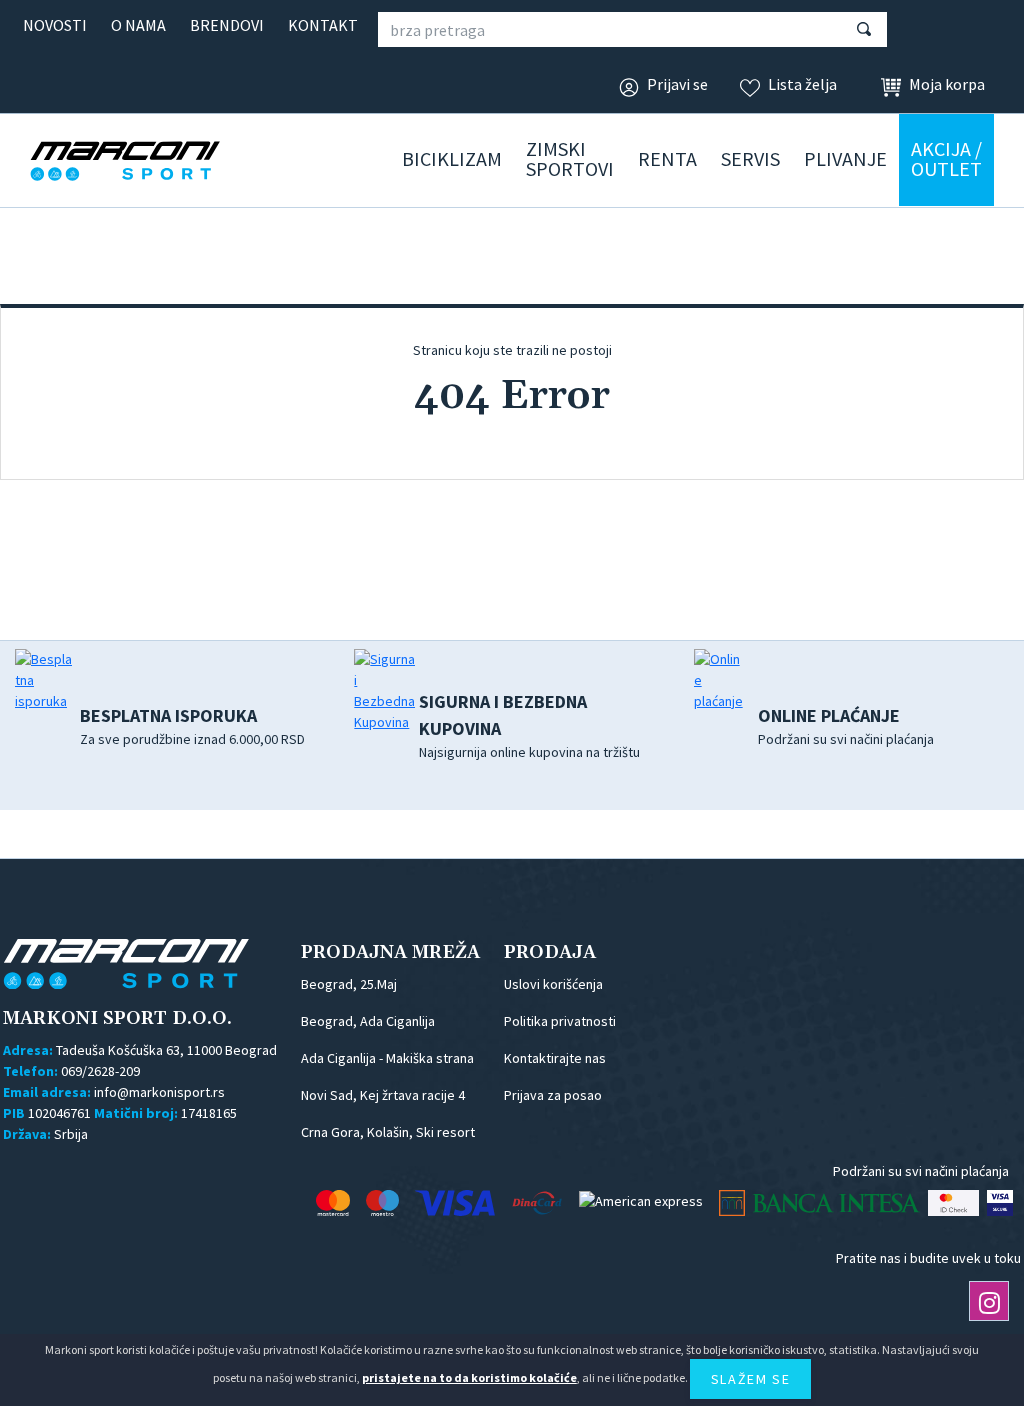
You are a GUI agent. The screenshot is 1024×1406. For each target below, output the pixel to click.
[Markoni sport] (155, 161)
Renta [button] (667, 158)
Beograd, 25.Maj (349, 984)
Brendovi (227, 25)
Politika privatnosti (560, 1021)
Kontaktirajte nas (555, 1058)
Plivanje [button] (845, 158)
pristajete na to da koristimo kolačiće (469, 1377)
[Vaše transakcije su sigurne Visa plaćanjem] (1000, 1203)
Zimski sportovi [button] (570, 158)
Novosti (55, 25)
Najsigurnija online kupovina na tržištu (529, 725)
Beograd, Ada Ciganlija (368, 1021)
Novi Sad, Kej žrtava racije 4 (383, 1095)
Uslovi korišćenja (553, 984)
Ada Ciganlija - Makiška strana (387, 1058)
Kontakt (323, 25)
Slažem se (750, 1379)
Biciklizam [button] (452, 158)
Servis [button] (750, 158)
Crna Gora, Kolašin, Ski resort (388, 1132)
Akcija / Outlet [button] (946, 158)
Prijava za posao (553, 1095)
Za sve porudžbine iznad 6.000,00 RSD (192, 726)
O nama (138, 25)
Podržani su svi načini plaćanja (846, 726)
